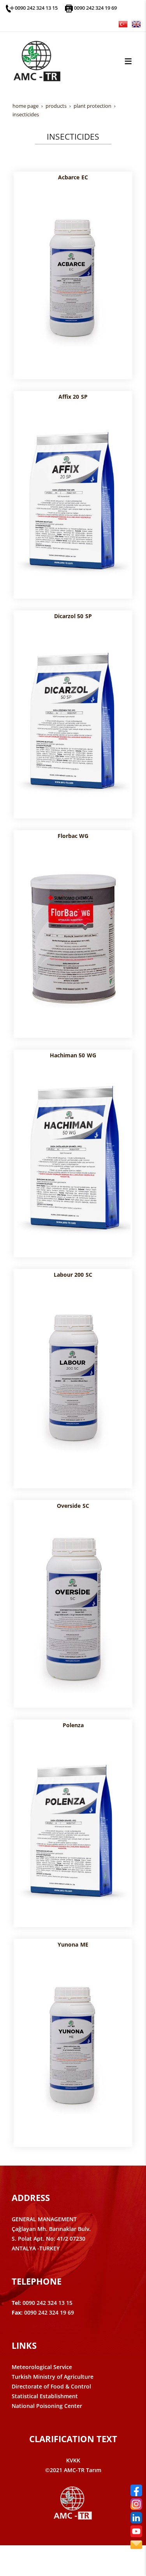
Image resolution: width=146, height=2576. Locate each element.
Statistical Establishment (45, 2396)
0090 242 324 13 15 (36, 8)
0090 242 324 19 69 (95, 8)
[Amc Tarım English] (136, 24)
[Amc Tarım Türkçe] (123, 24)
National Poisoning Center (47, 2406)
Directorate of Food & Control (51, 2386)
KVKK (73, 2460)
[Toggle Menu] (128, 61)
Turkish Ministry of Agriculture (53, 2377)
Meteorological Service (42, 2367)
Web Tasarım (85, 2559)
